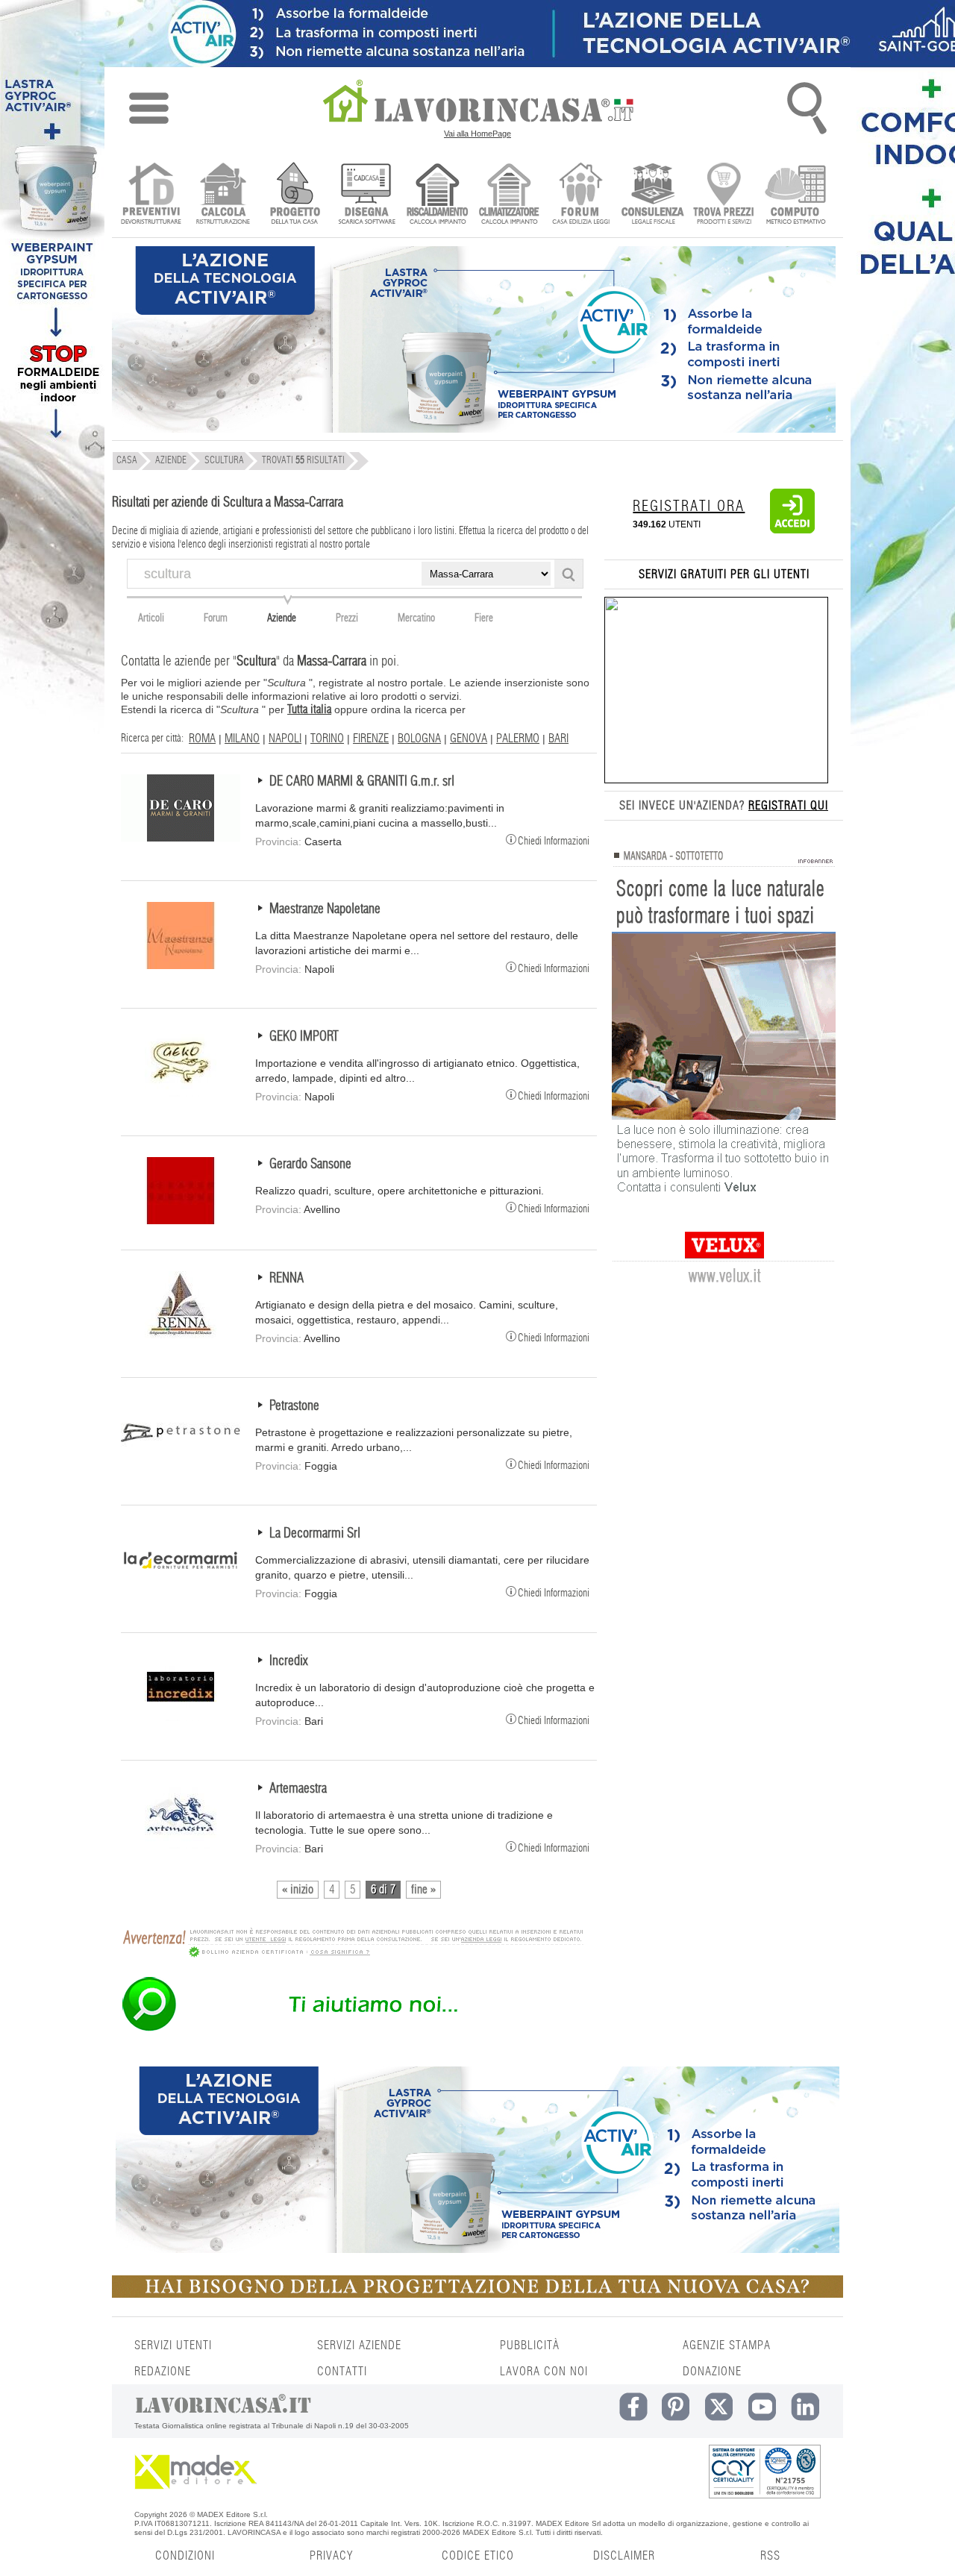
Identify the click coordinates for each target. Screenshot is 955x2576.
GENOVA (469, 739)
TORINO (327, 739)
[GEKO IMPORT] (181, 1093)
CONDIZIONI (185, 2556)
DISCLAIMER (624, 2556)
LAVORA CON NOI (544, 2372)
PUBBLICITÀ (530, 2345)
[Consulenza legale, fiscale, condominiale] (652, 195)
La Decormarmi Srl (315, 1534)
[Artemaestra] (181, 1845)
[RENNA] (181, 1335)
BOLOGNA (419, 739)
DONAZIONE (712, 2372)
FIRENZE (371, 739)
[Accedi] (792, 530)
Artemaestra (298, 1789)
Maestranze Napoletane (325, 909)
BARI (558, 739)
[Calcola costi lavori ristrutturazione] (223, 195)
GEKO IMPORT (304, 1037)
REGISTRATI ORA (689, 507)
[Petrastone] (181, 1462)
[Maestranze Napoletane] (181, 965)
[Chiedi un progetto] (294, 195)
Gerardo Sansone (310, 1165)
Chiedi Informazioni (554, 840)
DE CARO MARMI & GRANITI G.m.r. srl (362, 782)
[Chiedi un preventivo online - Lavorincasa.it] (352, 2030)
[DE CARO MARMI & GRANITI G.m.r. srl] (181, 838)
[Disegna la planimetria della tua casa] (366, 195)
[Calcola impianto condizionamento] (509, 195)
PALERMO (518, 739)
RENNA (286, 1279)
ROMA (202, 739)
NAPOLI (285, 739)
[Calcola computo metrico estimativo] (796, 195)
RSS (770, 2556)
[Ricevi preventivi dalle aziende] (151, 195)
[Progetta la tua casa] (477, 2295)
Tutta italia (309, 709)
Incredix (288, 1661)
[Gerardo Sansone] (181, 1220)
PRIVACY (331, 2556)
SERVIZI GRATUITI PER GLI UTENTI (724, 574)
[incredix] (181, 1717)
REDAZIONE (163, 2372)
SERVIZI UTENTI (173, 2345)
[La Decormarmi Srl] (181, 1590)
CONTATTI (342, 2372)
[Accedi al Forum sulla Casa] (581, 195)
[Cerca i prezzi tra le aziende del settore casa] (724, 195)
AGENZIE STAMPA (727, 2345)
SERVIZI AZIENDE (359, 2345)
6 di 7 (383, 1890)
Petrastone (294, 1406)
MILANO (242, 739)
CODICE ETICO (478, 2556)
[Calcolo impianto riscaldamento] (438, 195)
